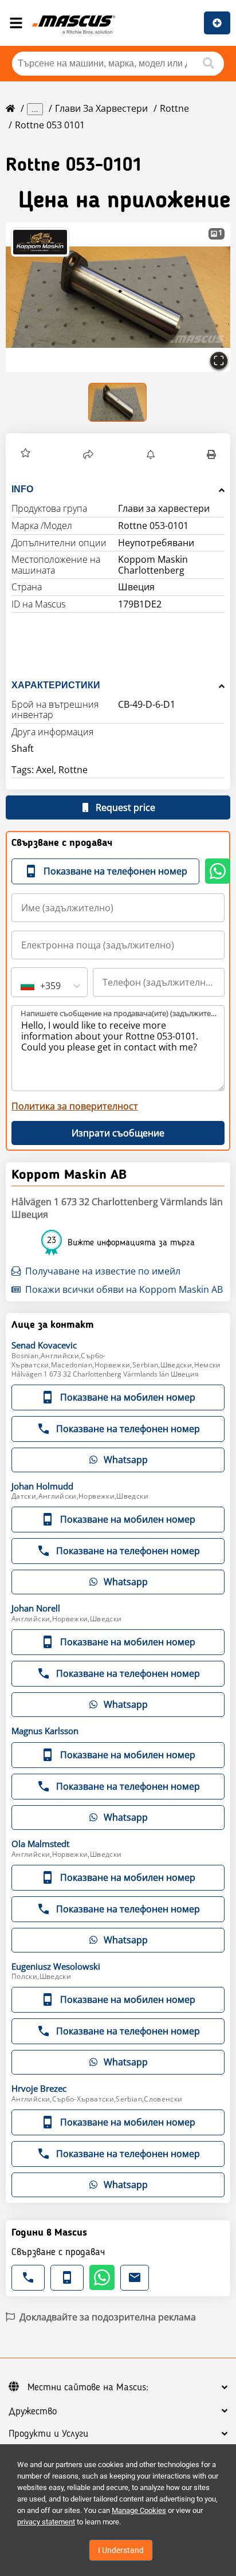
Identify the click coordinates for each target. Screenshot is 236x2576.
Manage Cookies (139, 2510)
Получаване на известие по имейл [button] (103, 1271)
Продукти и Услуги (48, 2434)
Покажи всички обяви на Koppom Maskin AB (124, 1289)
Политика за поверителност (75, 1106)
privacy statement (46, 2522)
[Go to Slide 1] (118, 402)
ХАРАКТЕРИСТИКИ (56, 685)
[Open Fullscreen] (219, 360)
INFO (22, 489)
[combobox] (22, 986)
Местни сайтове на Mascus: (88, 2387)
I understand (121, 2550)
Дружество (33, 2412)
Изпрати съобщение (118, 1133)
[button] (118, 297)
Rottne (174, 108)
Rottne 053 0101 (50, 125)
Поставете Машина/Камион (217, 23)
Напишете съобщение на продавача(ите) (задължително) (119, 1013)
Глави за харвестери (101, 108)
